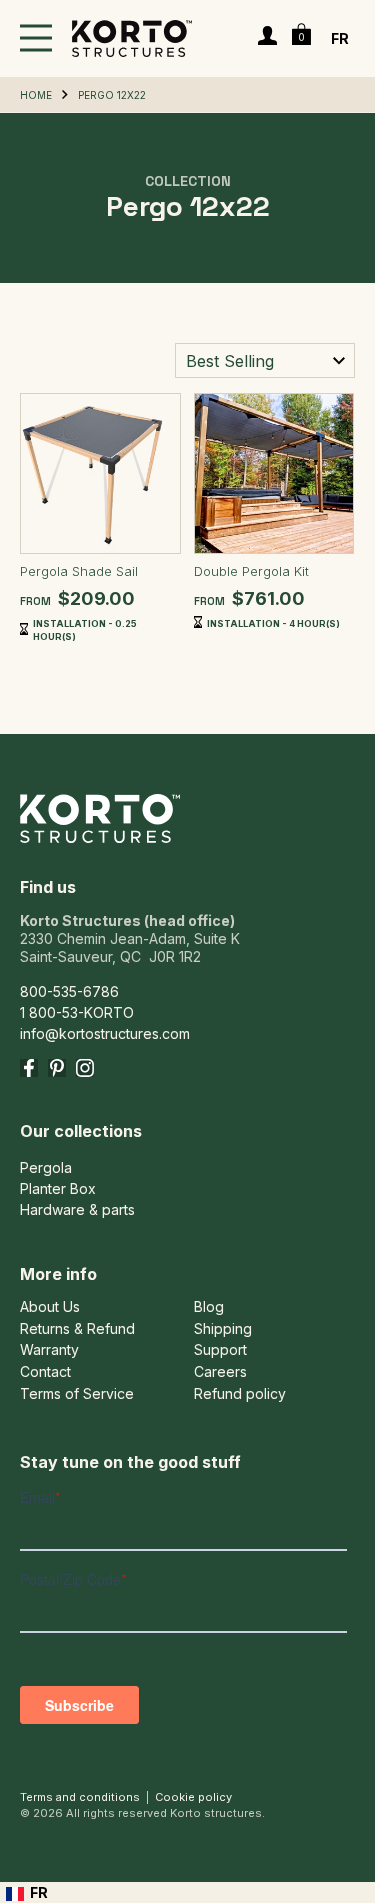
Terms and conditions (80, 1797)
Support (220, 1350)
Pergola (46, 1167)
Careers (220, 1372)
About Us (50, 1307)
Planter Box (58, 1188)
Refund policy (240, 1394)
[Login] (267, 38)
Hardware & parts (77, 1209)
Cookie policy (193, 1797)
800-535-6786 (69, 991)
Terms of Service (77, 1394)
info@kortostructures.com (105, 1033)
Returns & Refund (77, 1329)
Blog (209, 1307)
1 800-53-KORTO (77, 1012)
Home (36, 95)
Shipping (223, 1329)
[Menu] (36, 38)
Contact (45, 1372)
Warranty (49, 1350)
